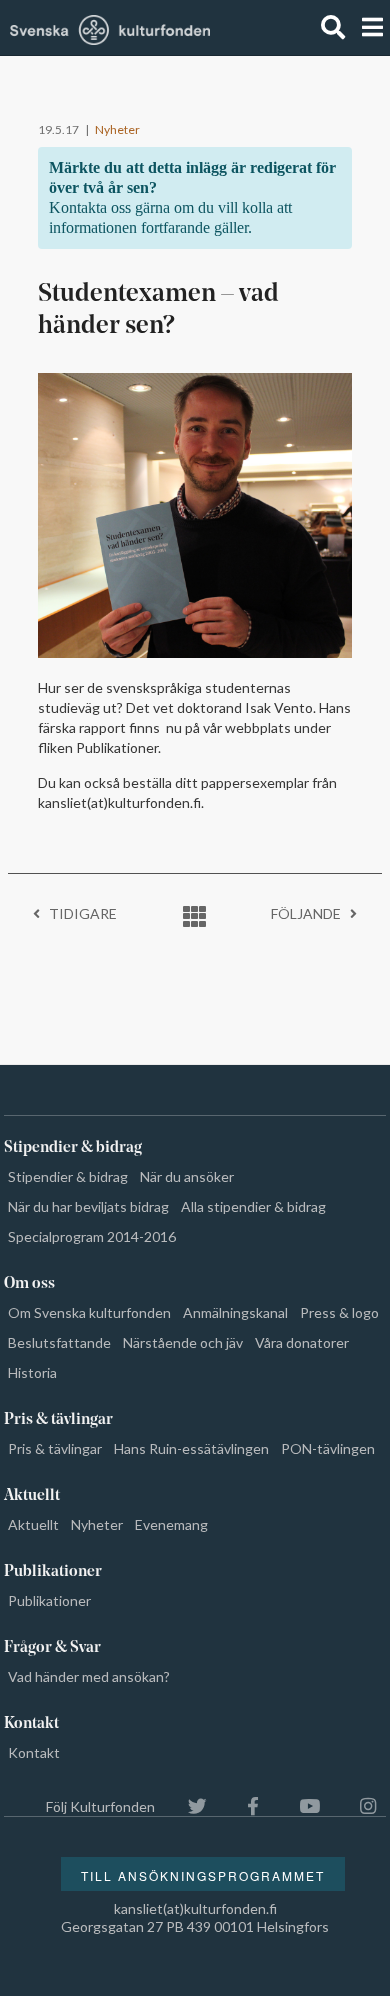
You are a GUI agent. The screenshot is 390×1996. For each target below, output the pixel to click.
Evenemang (171, 1524)
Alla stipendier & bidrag (253, 1206)
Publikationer (49, 1600)
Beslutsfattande (59, 1342)
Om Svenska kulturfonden (89, 1312)
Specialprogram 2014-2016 (92, 1236)
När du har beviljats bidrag (88, 1206)
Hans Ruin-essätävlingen (191, 1448)
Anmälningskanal (235, 1312)
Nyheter (117, 129)
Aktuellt (33, 1524)
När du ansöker (187, 1176)
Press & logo (339, 1312)
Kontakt (34, 1752)
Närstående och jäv (183, 1342)
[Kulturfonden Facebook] (243, 1806)
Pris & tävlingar (55, 1448)
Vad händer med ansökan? (89, 1676)
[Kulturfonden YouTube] (299, 1806)
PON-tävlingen (328, 1448)
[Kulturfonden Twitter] (187, 1806)
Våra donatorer (302, 1342)
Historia (32, 1372)
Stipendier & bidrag (68, 1176)
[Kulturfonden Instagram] (358, 1806)
